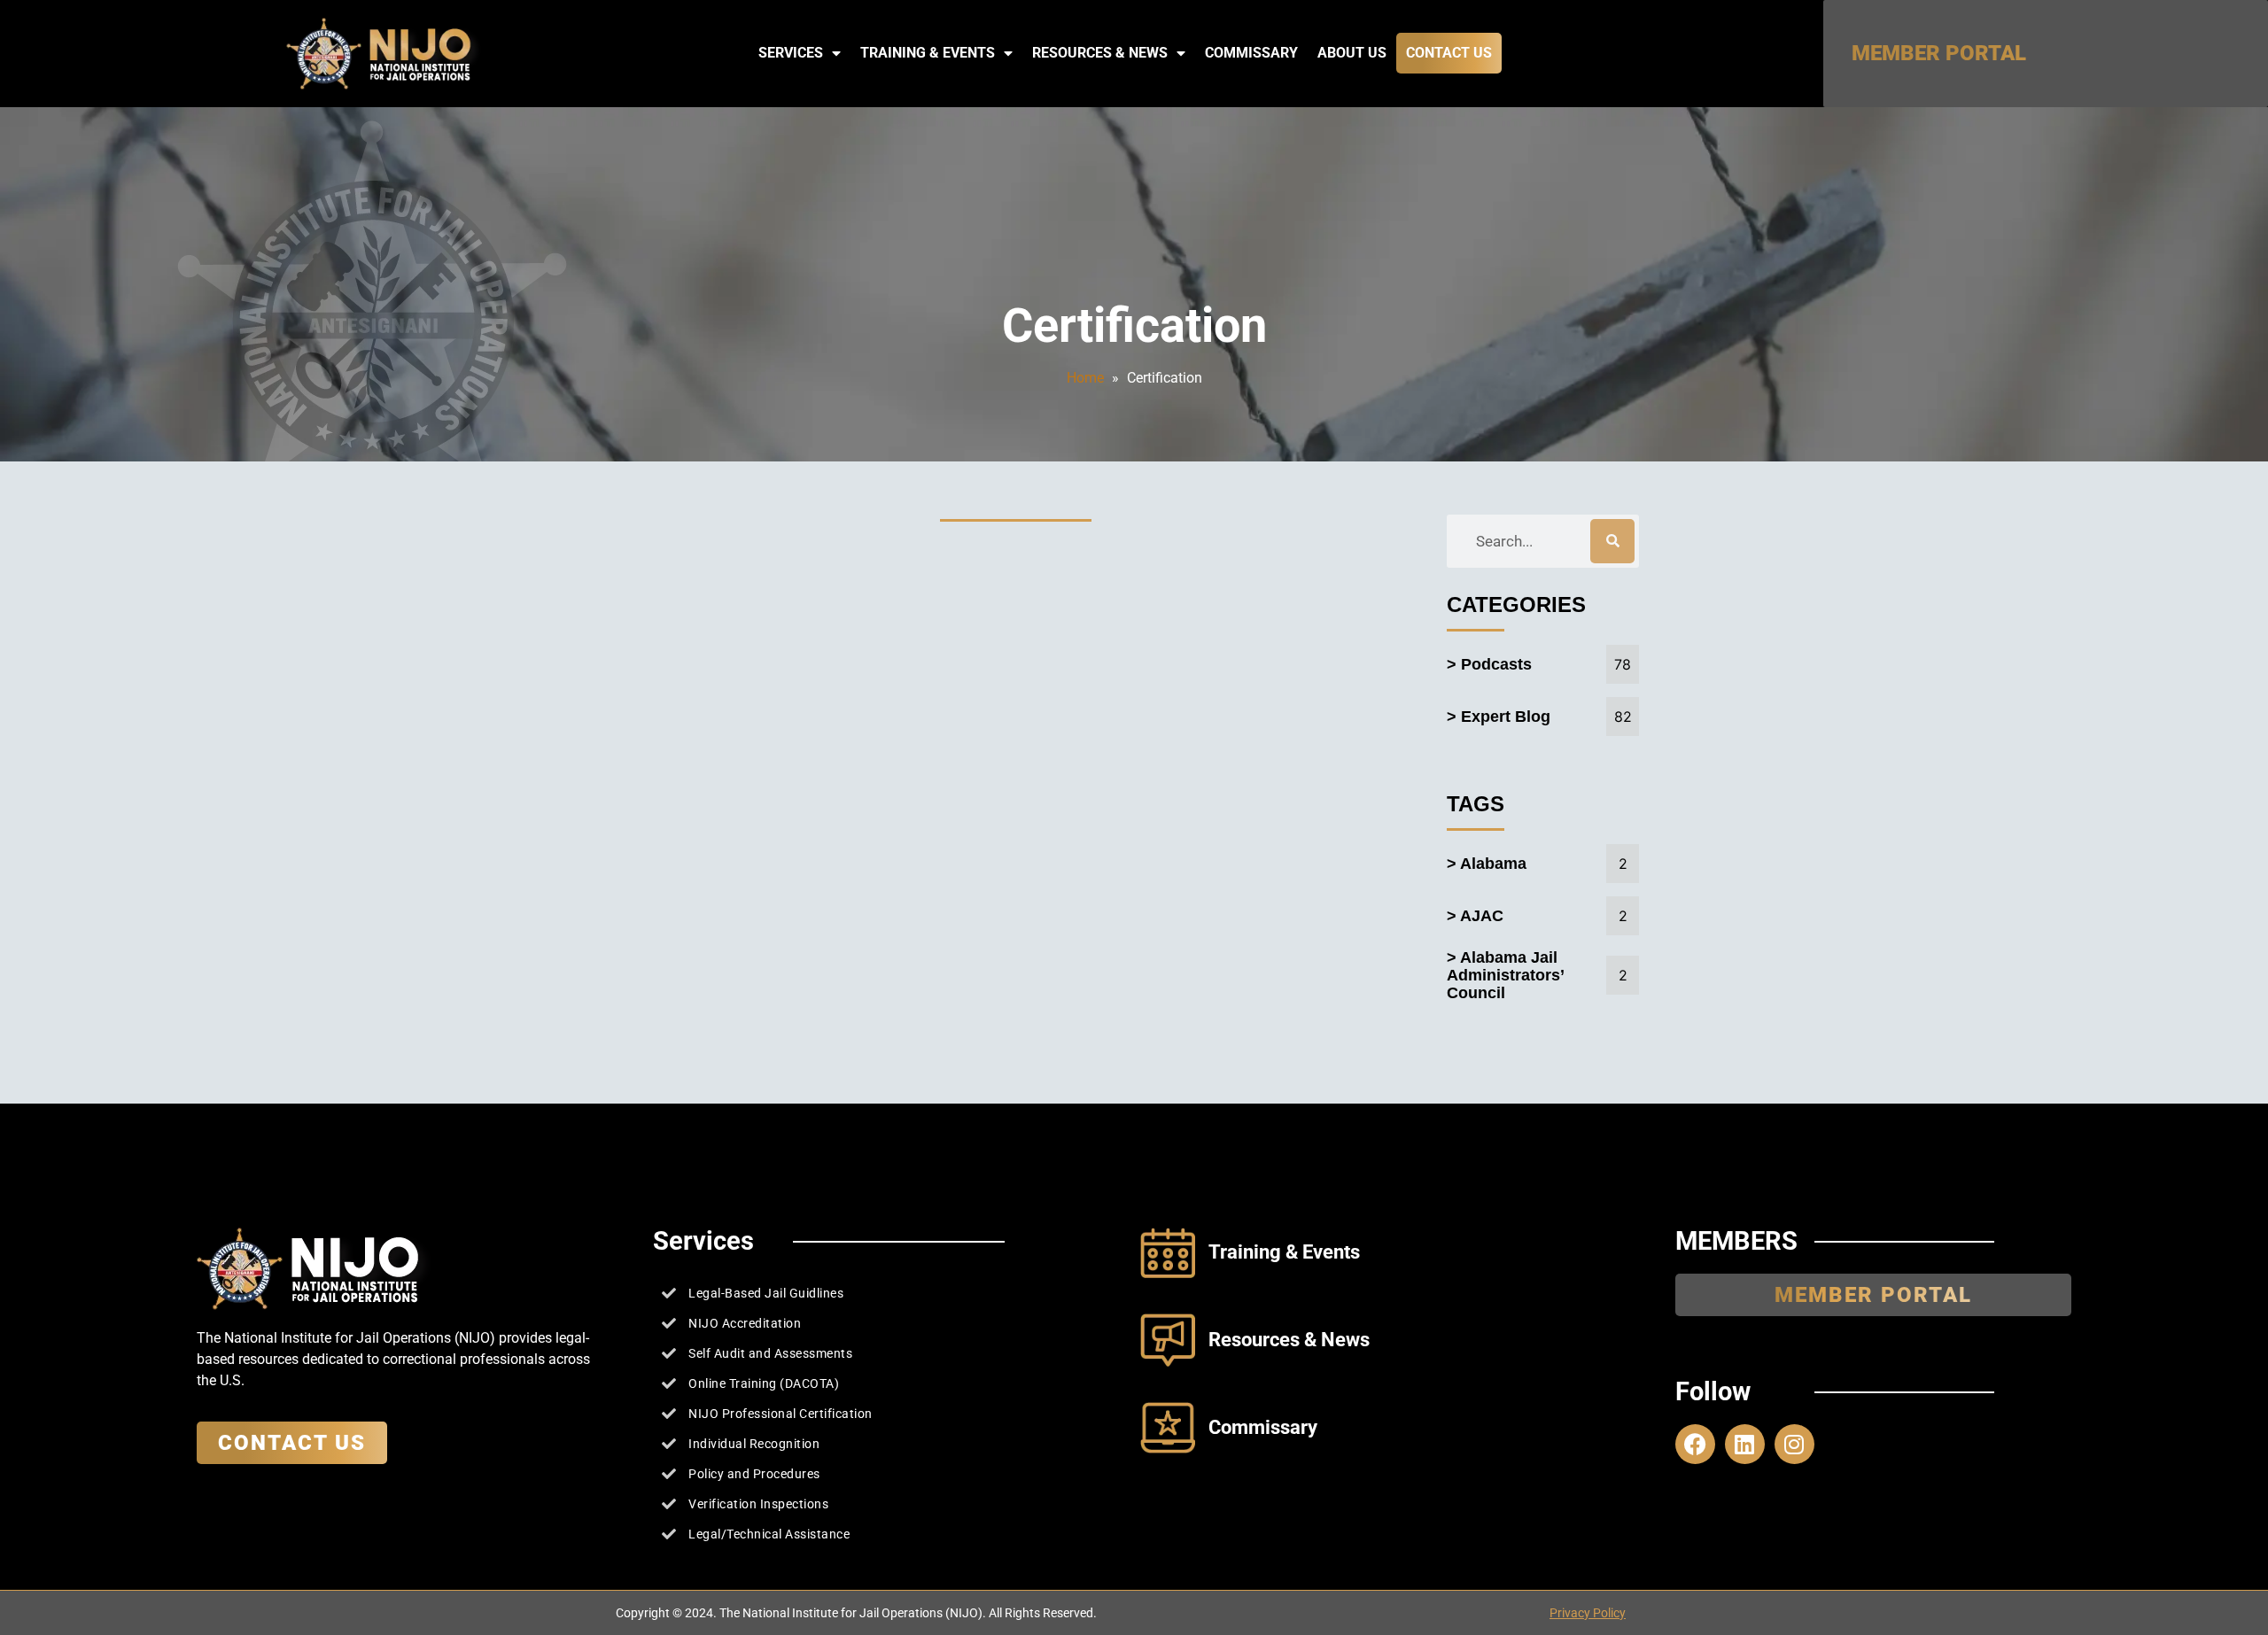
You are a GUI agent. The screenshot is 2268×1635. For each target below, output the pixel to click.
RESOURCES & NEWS (1100, 53)
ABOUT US (1352, 53)
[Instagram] (1794, 1444)
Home (1085, 378)
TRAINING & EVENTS (928, 53)
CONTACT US (1449, 53)
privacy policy (1588, 1613)
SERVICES (791, 53)
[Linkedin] (1745, 1444)
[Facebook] (1695, 1444)
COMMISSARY (1251, 53)
